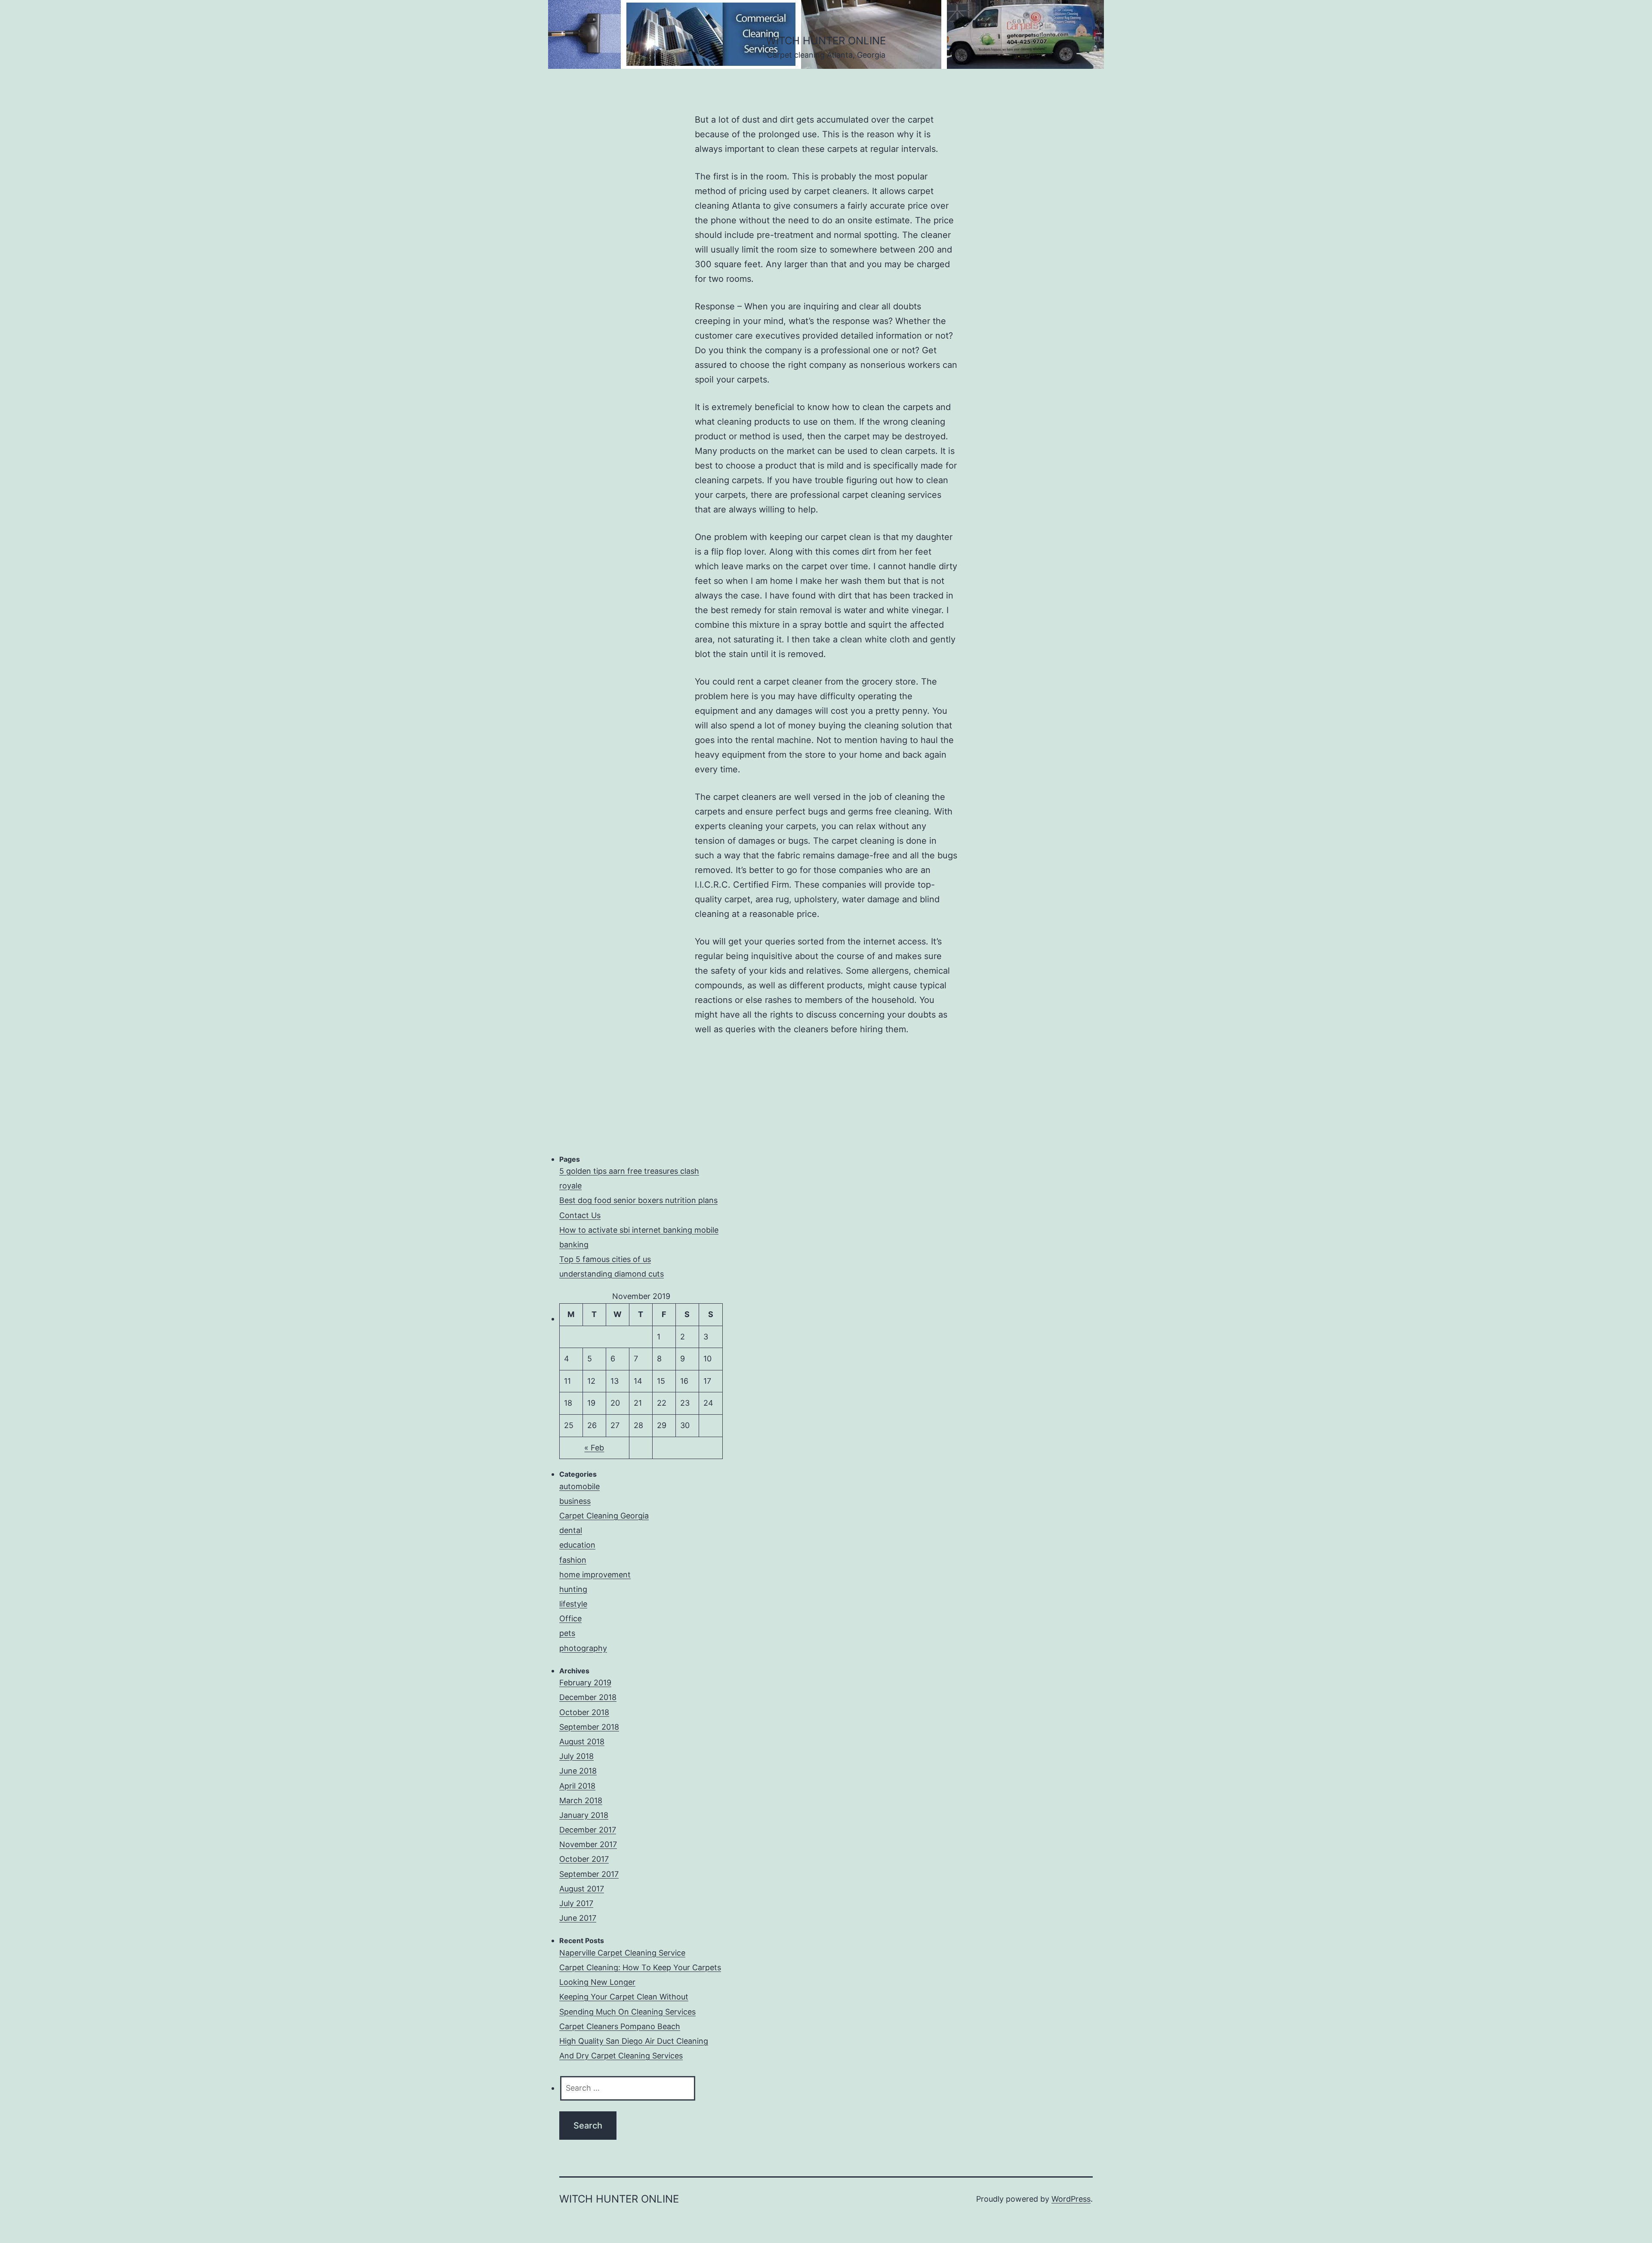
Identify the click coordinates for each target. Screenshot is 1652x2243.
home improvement (595, 1575)
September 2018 (589, 1727)
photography (583, 1648)
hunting (573, 1589)
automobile (579, 1486)
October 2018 (584, 1712)
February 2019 (585, 1683)
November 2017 (588, 1844)
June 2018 (578, 1771)
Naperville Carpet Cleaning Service (622, 1953)
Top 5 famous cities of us (605, 1259)
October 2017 (584, 1859)
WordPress (1071, 2199)
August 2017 (582, 1889)
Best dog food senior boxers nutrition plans (638, 1200)
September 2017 (589, 1874)
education (577, 1545)
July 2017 (576, 1903)
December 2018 (588, 1697)
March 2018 (581, 1800)
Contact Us (580, 1215)
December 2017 (588, 1830)
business (575, 1501)
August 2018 (582, 1742)
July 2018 (576, 1756)
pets (567, 1633)
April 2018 (577, 1786)
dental (571, 1530)
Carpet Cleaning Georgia (604, 1516)
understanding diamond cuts (612, 1274)
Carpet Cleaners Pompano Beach (620, 2026)
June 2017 (578, 1918)
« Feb (594, 1448)
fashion (573, 1560)
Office (570, 1618)
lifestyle (573, 1604)
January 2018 (584, 1815)
